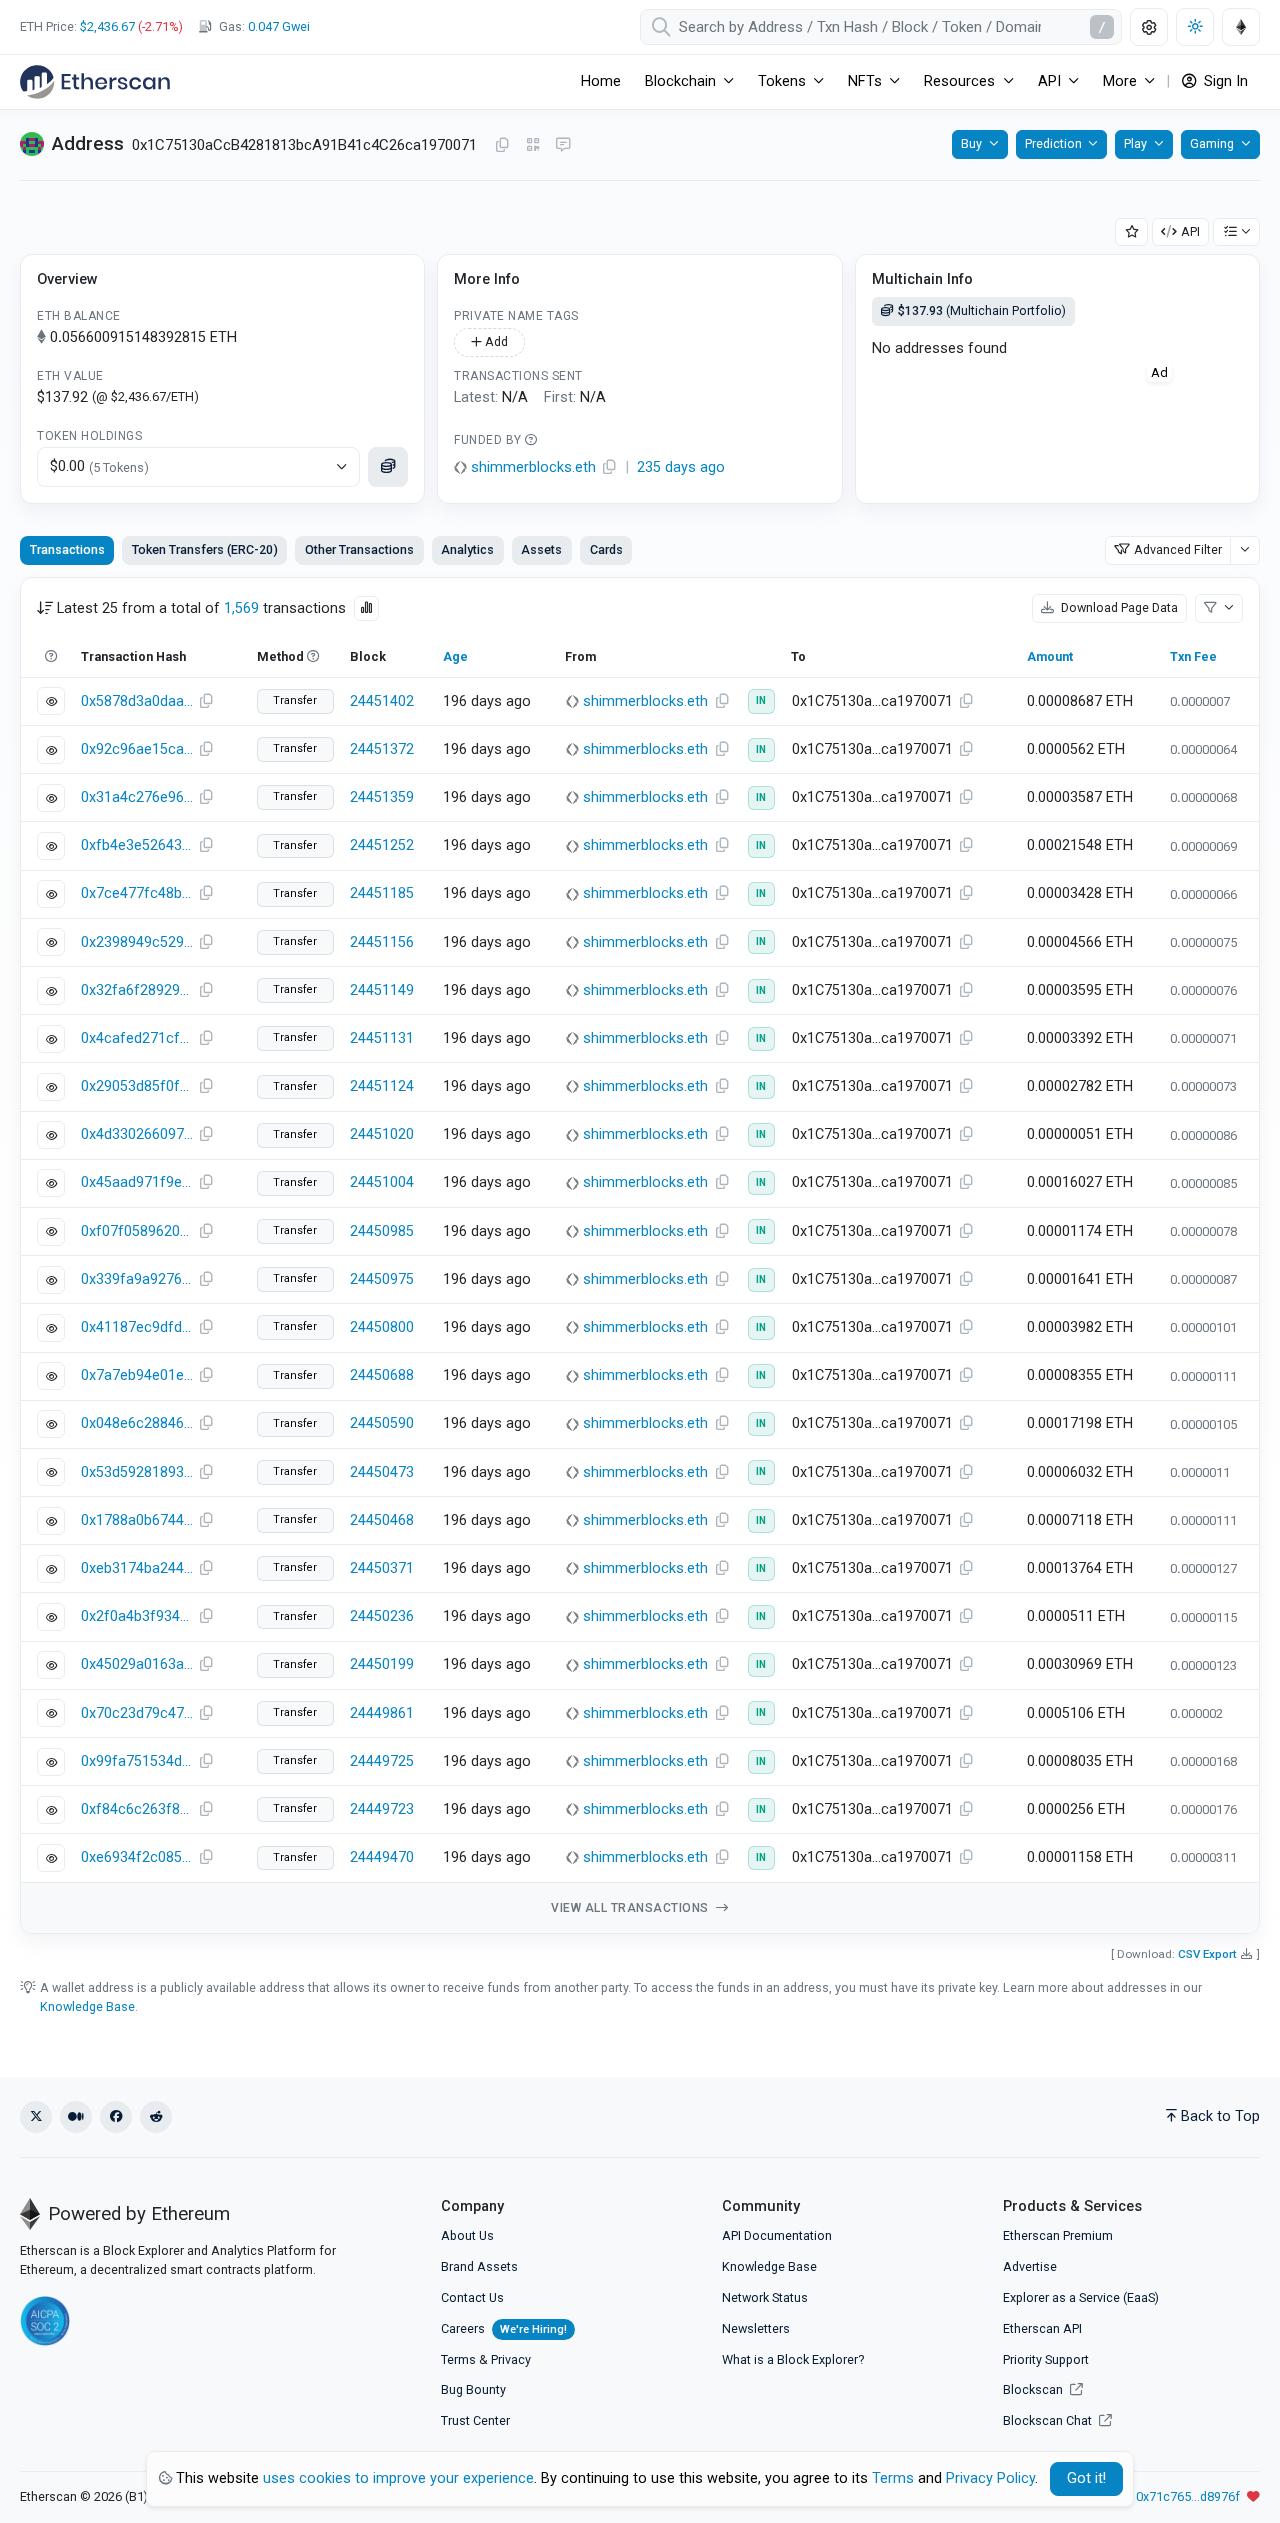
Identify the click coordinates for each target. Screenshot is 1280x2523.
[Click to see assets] (388, 467)
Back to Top (1220, 2116)
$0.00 (99, 466)
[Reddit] (156, 2117)
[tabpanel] (640, 1255)
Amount (1050, 656)
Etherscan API (1042, 2328)
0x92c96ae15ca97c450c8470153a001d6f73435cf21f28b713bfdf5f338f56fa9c (137, 749)
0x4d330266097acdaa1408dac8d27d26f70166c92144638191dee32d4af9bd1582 (137, 1134)
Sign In (1224, 81)
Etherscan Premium (1058, 2235)
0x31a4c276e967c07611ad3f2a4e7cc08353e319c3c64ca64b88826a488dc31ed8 (137, 797)
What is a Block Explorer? (793, 2359)
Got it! (1086, 2478)
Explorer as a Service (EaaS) (1081, 2297)
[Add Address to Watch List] (1132, 232)
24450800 (382, 1327)
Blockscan (1034, 2389)
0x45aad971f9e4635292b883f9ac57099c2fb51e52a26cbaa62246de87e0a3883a (137, 1182)
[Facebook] (116, 2117)
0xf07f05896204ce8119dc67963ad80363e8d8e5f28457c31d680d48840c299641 (137, 1231)
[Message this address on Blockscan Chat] (563, 146)
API (1190, 231)
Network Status (765, 2297)
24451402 (382, 701)
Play (1135, 143)
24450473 (382, 1472)
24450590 (382, 1423)
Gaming (1212, 143)
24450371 (382, 1568)
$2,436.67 (107, 26)
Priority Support (1046, 2359)
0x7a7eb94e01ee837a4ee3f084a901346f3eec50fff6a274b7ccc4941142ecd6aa (137, 1375)
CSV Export (1207, 1954)
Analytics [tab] (467, 549)
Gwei (279, 26)
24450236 (382, 1616)
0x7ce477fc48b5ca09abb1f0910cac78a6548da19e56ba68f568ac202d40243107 (137, 893)
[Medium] (76, 2117)
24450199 (382, 1664)
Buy (971, 143)
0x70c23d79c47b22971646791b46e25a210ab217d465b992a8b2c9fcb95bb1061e (137, 1713)
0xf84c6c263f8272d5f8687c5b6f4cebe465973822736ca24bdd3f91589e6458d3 (137, 1809)
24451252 (382, 845)
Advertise (1030, 2266)
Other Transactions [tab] (359, 549)
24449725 (382, 1761)
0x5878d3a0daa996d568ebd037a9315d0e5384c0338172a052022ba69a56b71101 (137, 701)
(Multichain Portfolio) (982, 310)
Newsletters (756, 2328)
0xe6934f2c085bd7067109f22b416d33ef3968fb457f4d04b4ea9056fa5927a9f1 (137, 1857)
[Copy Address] (502, 146)
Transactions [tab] (67, 549)
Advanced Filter (1178, 549)
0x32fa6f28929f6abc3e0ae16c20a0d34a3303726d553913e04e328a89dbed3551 (137, 990)
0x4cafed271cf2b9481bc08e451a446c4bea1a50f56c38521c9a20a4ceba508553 (137, 1038)
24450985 (382, 1231)
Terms (458, 2359)
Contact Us (472, 2297)
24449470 (382, 1857)
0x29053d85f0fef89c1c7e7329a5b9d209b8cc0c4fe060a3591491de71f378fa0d (137, 1086)
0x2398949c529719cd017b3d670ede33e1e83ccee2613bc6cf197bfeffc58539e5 (137, 942)
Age (455, 656)
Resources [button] (959, 81)
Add (495, 341)
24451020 (382, 1134)
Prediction (1053, 143)
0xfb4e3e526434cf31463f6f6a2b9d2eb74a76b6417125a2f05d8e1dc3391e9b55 (137, 845)
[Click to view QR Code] (533, 145)
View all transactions (631, 1908)
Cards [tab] (606, 549)
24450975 (382, 1279)
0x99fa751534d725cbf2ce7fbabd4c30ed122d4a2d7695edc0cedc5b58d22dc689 (137, 1761)
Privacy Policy (990, 2478)
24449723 (382, 1809)
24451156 (382, 942)
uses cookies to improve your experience (398, 2478)
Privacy (511, 2359)
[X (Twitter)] (36, 2117)
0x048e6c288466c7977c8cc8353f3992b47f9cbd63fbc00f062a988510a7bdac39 (137, 1423)
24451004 (382, 1182)
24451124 (382, 1086)
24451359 (382, 797)
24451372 (382, 749)
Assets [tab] (541, 549)
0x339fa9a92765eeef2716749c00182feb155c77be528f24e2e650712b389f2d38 (137, 1279)
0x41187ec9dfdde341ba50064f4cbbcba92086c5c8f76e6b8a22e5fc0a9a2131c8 (137, 1327)
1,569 (241, 608)
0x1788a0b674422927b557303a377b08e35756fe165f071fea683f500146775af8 (137, 1520)
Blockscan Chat (1049, 2420)
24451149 (382, 990)
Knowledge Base (87, 2006)
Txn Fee (1193, 656)
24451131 (382, 1038)
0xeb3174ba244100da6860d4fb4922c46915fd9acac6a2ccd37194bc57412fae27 (137, 1568)
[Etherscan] (95, 82)
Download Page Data (1118, 607)
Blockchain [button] (680, 81)
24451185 (382, 893)
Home (601, 81)
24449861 (382, 1713)
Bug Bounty (473, 2389)
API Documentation (777, 2235)
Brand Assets (479, 2266)
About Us (467, 2235)
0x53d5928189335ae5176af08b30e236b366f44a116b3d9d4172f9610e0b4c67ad (137, 1472)
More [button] (1120, 81)
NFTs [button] (865, 81)
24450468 (382, 1520)
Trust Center (475, 2420)
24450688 (382, 1375)
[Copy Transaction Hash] (206, 702)
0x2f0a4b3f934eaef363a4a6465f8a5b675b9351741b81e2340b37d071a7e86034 (137, 1616)
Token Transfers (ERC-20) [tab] (205, 549)
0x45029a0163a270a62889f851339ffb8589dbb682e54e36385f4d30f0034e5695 (137, 1664)
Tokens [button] (782, 81)
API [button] (1049, 81)
